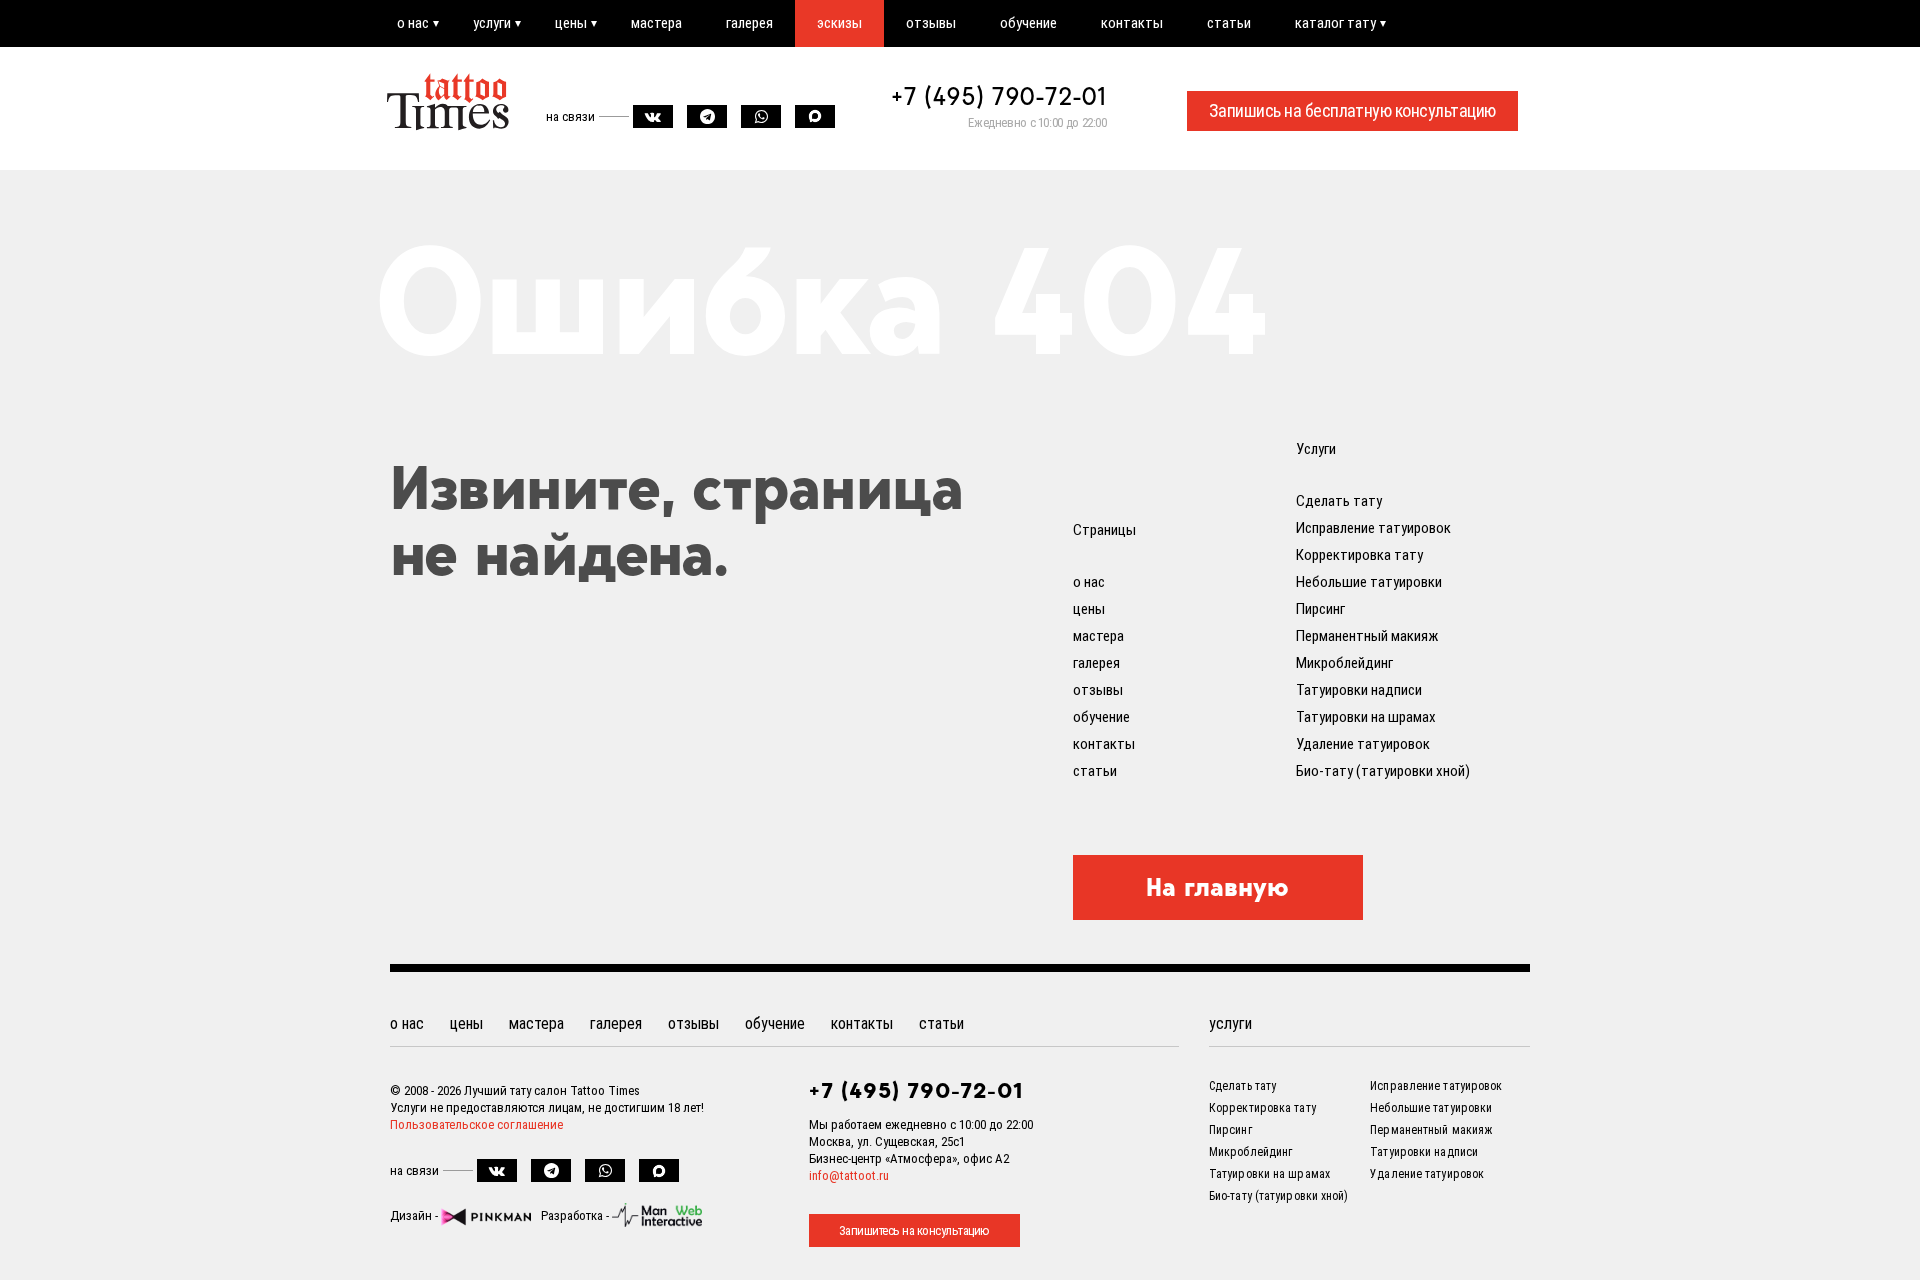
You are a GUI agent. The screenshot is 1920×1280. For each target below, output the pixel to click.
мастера (656, 23)
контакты (1132, 23)
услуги (492, 23)
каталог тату (1335, 23)
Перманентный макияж (1367, 636)
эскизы (839, 23)
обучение (1028, 23)
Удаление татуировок (1363, 744)
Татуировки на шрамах (1366, 717)
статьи (1229, 23)
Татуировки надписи (1359, 690)
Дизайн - (415, 1215)
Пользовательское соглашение (476, 1124)
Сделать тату (1339, 501)
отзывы (931, 23)
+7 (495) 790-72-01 (999, 96)
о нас (413, 23)
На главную (1217, 887)
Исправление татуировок (1373, 528)
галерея (749, 23)
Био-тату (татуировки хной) (1383, 771)
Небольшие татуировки (1369, 582)
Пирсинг (1320, 609)
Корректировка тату (1359, 555)
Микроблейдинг (1344, 663)
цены (571, 23)
